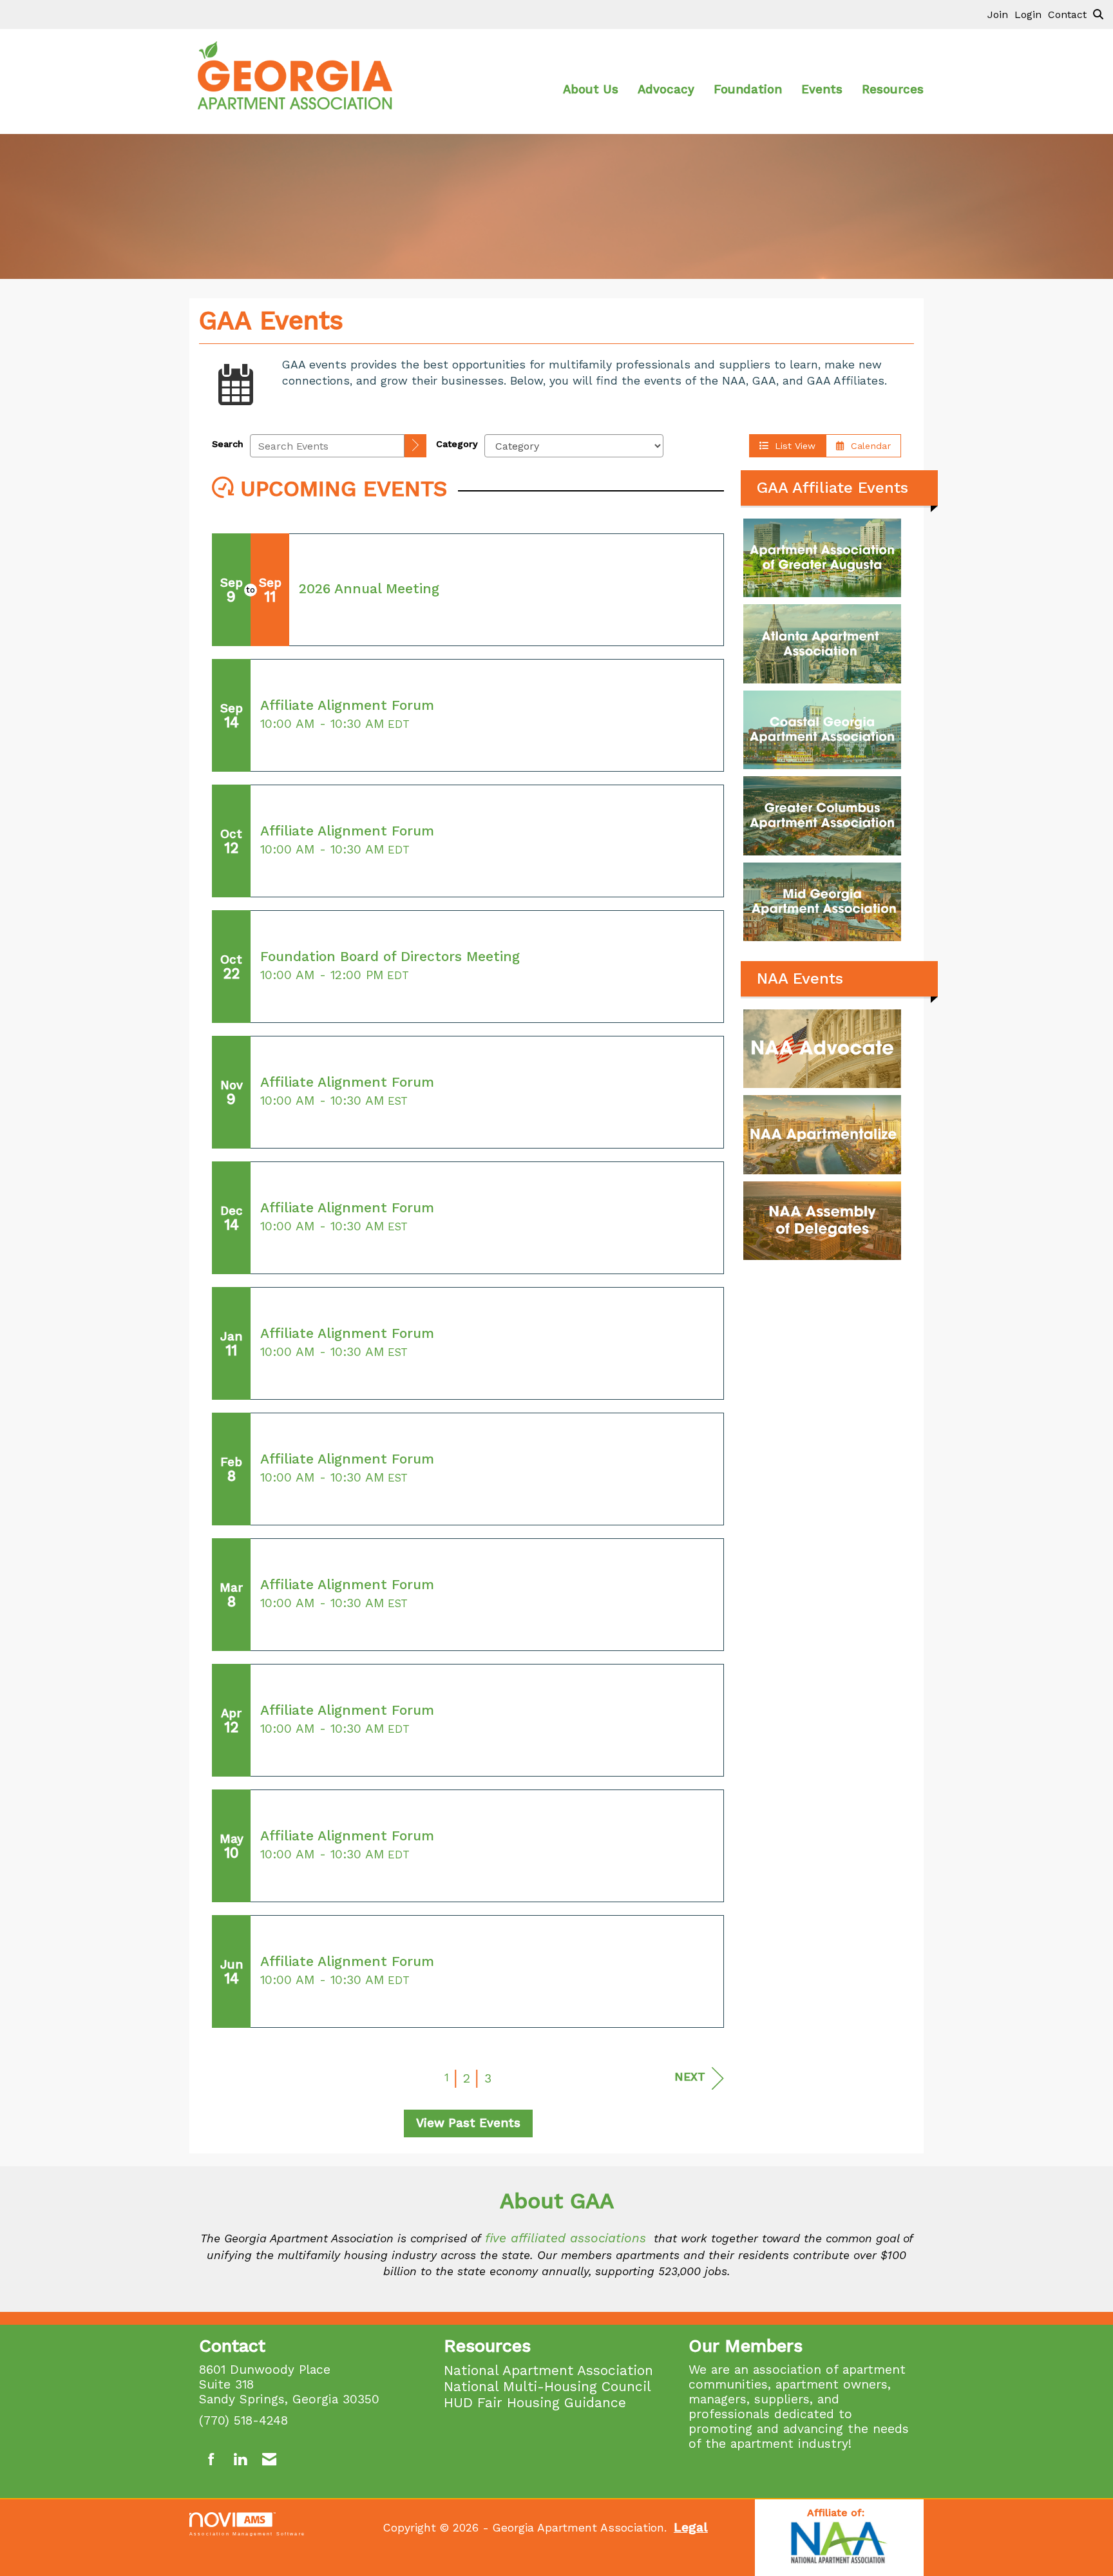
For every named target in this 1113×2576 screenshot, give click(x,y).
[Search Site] (1098, 14)
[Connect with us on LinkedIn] (240, 2460)
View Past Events (468, 2123)
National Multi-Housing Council (547, 2386)
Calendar (868, 446)
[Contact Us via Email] (269, 2460)
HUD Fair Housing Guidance (535, 2402)
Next (690, 2077)
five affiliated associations (566, 2238)
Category (457, 444)
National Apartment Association (548, 2370)
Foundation (748, 90)
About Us (591, 90)
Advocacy (666, 90)
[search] (415, 446)
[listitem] (1001, 14)
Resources (893, 90)
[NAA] (839, 2544)
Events (822, 90)
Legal (691, 2527)
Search (228, 444)
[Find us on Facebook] (212, 2460)
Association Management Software (247, 2533)
